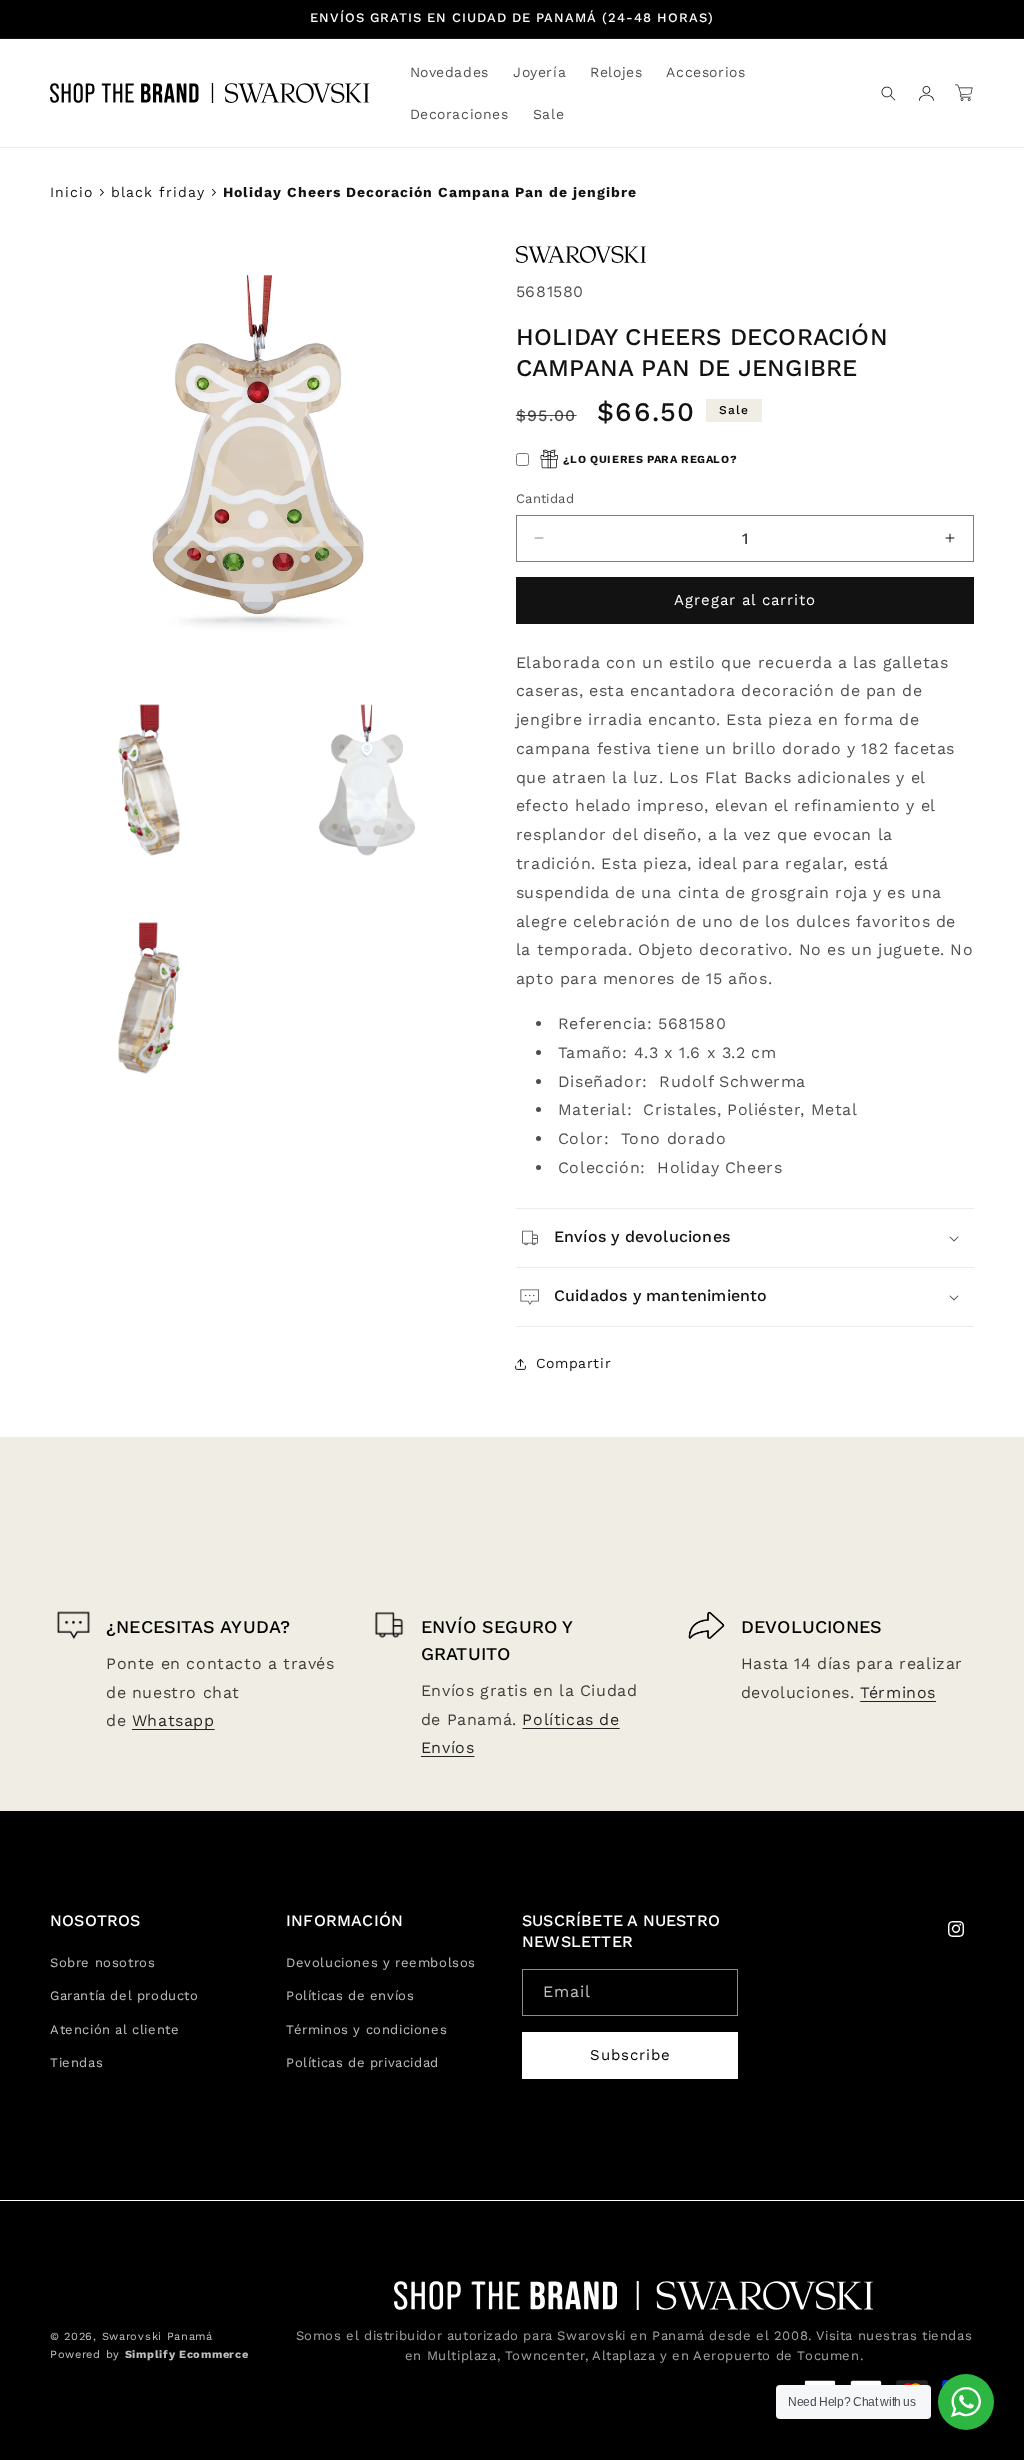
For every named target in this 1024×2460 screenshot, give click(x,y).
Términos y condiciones (366, 2029)
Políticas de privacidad (362, 2062)
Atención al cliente (114, 2029)
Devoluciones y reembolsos (381, 1962)
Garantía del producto (124, 1995)
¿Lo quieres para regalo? (650, 459)
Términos (898, 1692)
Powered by (149, 2354)
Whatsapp (173, 1720)
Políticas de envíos (350, 1995)
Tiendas (76, 2062)
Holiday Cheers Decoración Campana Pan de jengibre (430, 192)
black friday (158, 192)
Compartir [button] (573, 1363)
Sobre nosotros (102, 1962)
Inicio (71, 192)
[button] (539, 72)
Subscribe (630, 2055)
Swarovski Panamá (157, 2336)
